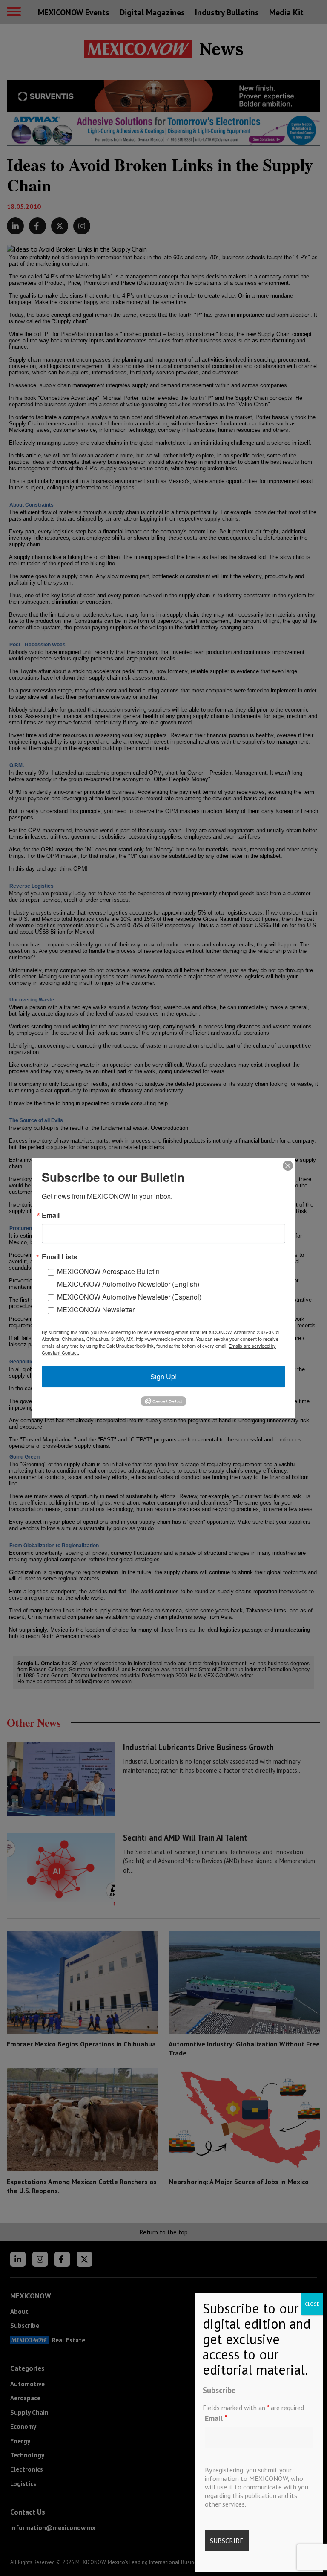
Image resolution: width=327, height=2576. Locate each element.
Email (216, 2418)
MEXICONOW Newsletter (96, 1310)
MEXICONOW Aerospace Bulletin (108, 1271)
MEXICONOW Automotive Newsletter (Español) (129, 1297)
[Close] (288, 1166)
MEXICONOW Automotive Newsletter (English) (128, 1284)
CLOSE (312, 2304)
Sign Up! (163, 1376)
